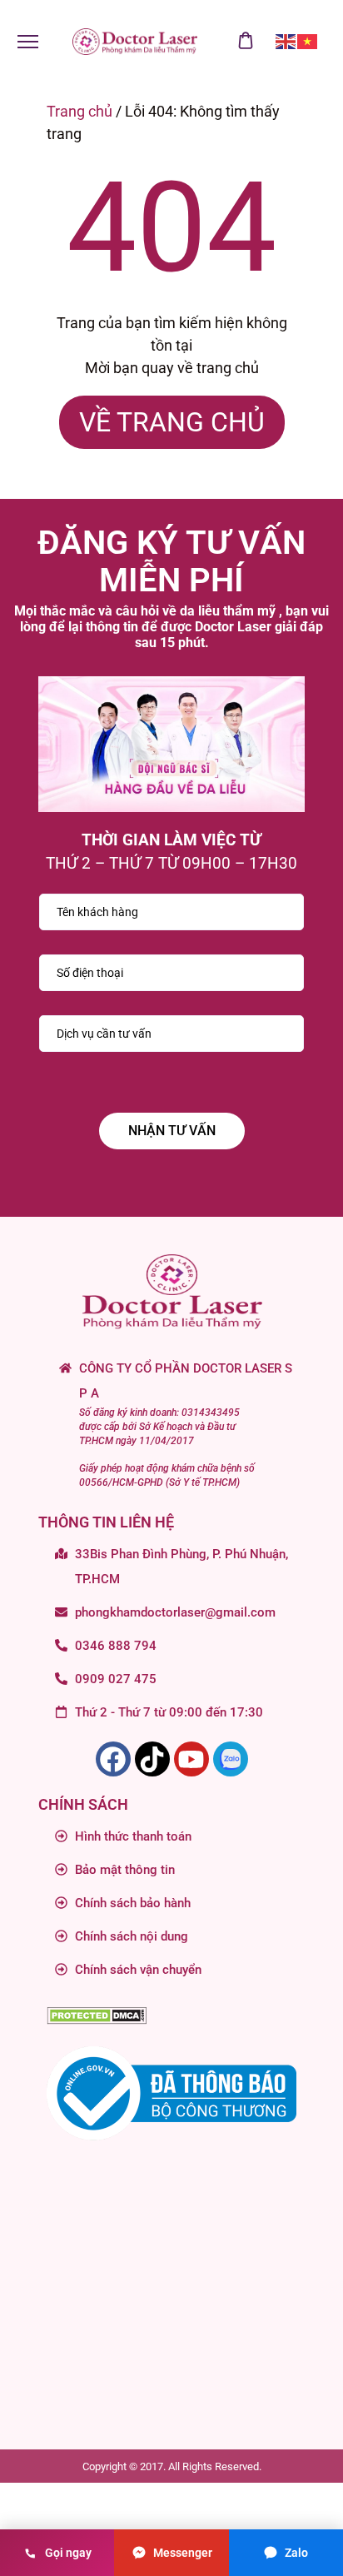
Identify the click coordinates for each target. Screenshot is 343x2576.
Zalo (296, 2553)
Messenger (183, 2553)
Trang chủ (80, 111)
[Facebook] (113, 1759)
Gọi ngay (68, 2553)
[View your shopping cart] (246, 42)
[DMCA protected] (97, 2018)
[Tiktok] (152, 1759)
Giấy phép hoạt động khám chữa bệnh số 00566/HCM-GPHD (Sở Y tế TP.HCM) (167, 1475)
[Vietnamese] (308, 41)
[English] (286, 41)
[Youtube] (191, 1759)
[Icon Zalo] (231, 1759)
